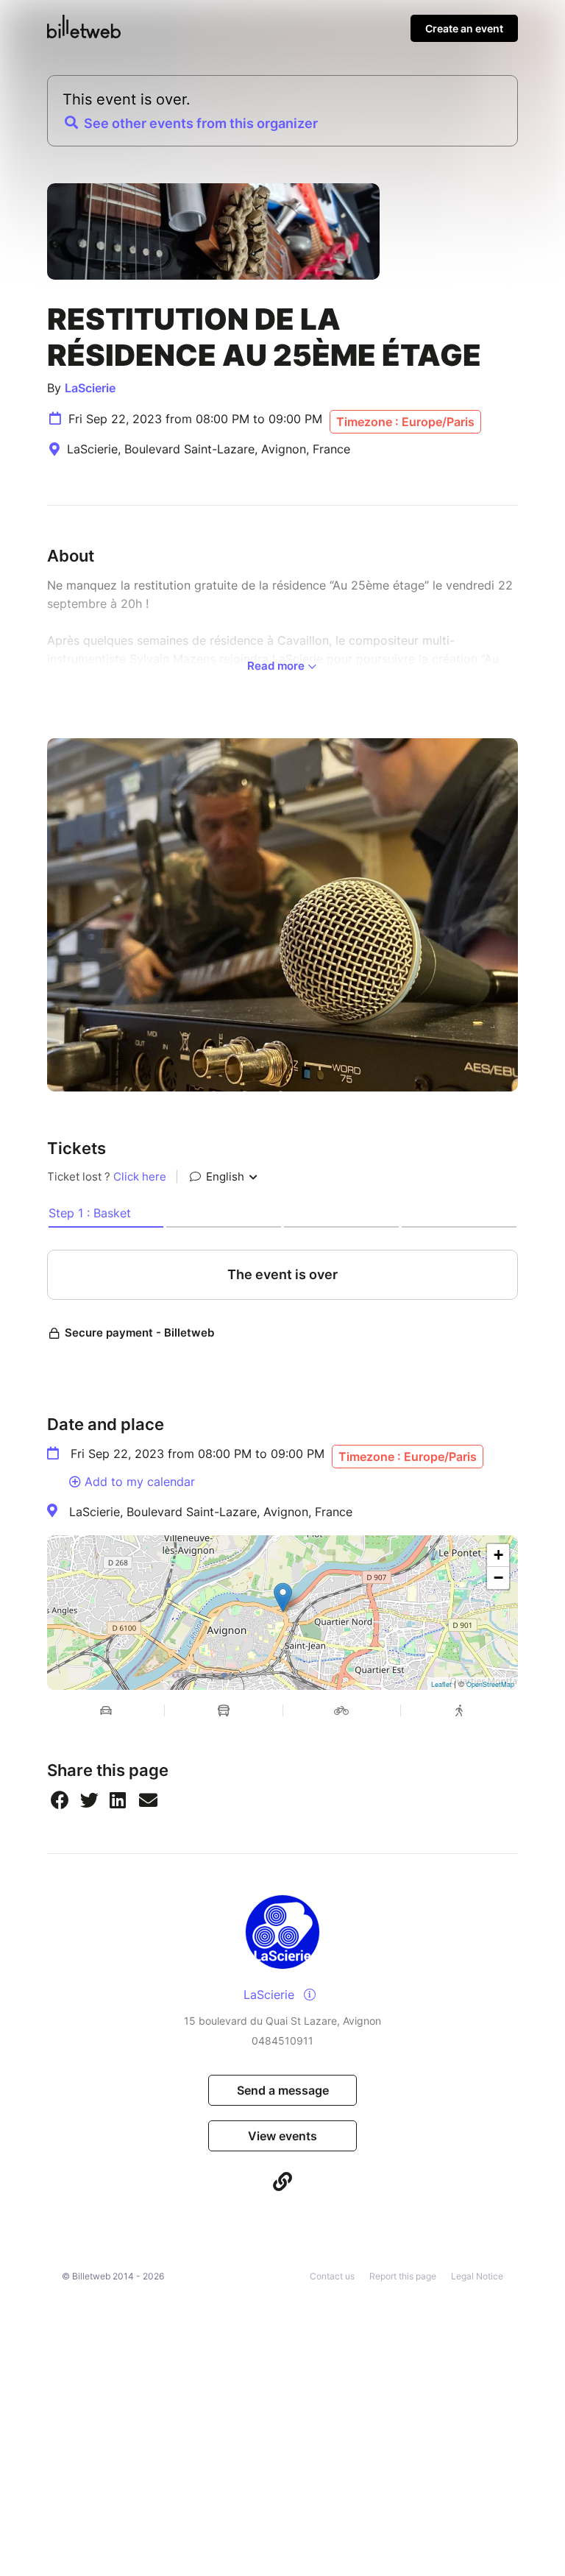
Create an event (464, 28)
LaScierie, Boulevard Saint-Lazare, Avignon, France (211, 1512)
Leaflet (441, 1684)
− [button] (498, 1578)
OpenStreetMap (490, 1684)
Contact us (332, 2276)
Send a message (283, 2090)
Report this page (403, 2276)
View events (282, 2136)
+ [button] (498, 1555)
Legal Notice (477, 2276)
